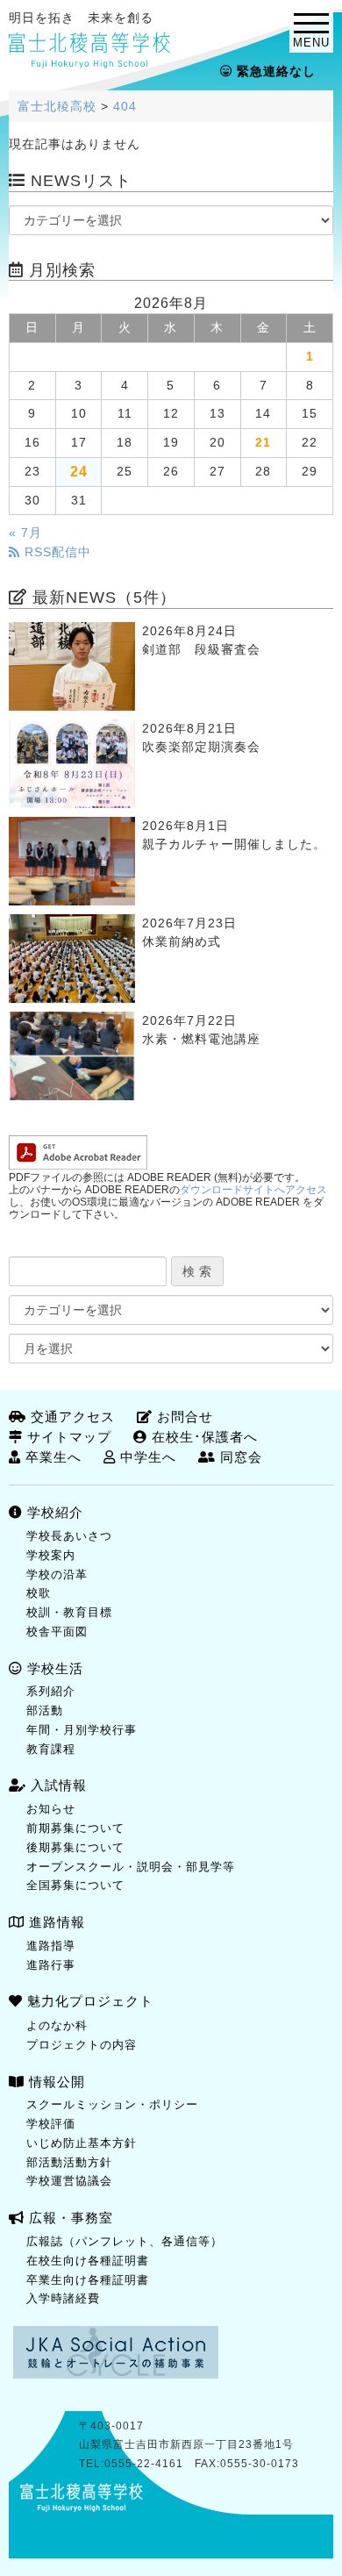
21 (263, 443)
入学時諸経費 (63, 2298)
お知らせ (51, 1809)
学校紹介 (53, 1512)
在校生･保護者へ (203, 1437)
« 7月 (25, 533)
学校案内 (51, 1555)
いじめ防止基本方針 (82, 2143)
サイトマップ (67, 1437)
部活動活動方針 (69, 2162)
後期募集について (75, 1847)
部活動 (45, 1710)
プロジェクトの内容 (82, 2045)
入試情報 (57, 1785)
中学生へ (146, 1457)
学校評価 (51, 2124)
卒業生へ (51, 1457)
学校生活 (53, 1668)
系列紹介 (51, 1691)
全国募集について (75, 1885)
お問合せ (183, 1417)
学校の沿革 (57, 1574)
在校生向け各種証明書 (88, 2261)
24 (79, 471)
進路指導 (51, 1946)
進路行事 (51, 1965)
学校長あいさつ (69, 1536)
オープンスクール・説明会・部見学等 (131, 1867)
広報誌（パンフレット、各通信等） (125, 2241)
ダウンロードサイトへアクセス (253, 1190)
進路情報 (55, 1922)
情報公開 (55, 2082)
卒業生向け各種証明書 (88, 2280)
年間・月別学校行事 (82, 1730)
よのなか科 (57, 2025)
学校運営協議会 (69, 2181)
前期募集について (75, 1828)
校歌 (39, 1593)
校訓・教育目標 (69, 1612)
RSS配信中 (56, 552)
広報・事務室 (69, 2218)
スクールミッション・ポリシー (112, 2104)
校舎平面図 (57, 1631)
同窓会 (239, 1457)
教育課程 (51, 1749)
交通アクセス (71, 1417)
